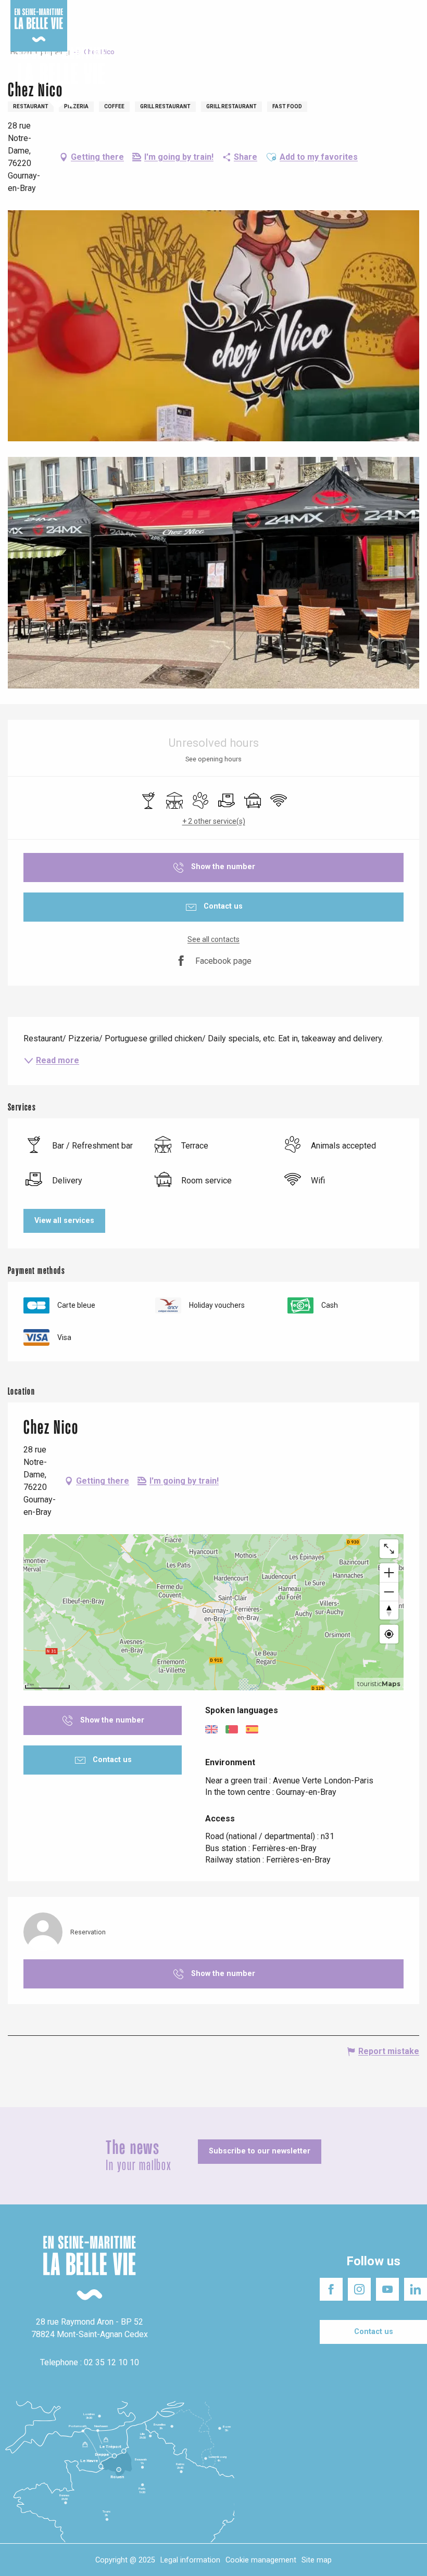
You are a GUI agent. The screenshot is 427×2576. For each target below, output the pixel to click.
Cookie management (261, 2560)
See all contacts (213, 939)
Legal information (190, 2560)
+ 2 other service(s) (214, 821)
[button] (410, 78)
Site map (317, 2560)
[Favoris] (387, 78)
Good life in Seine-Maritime (155, 10)
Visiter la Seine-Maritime (247, 10)
